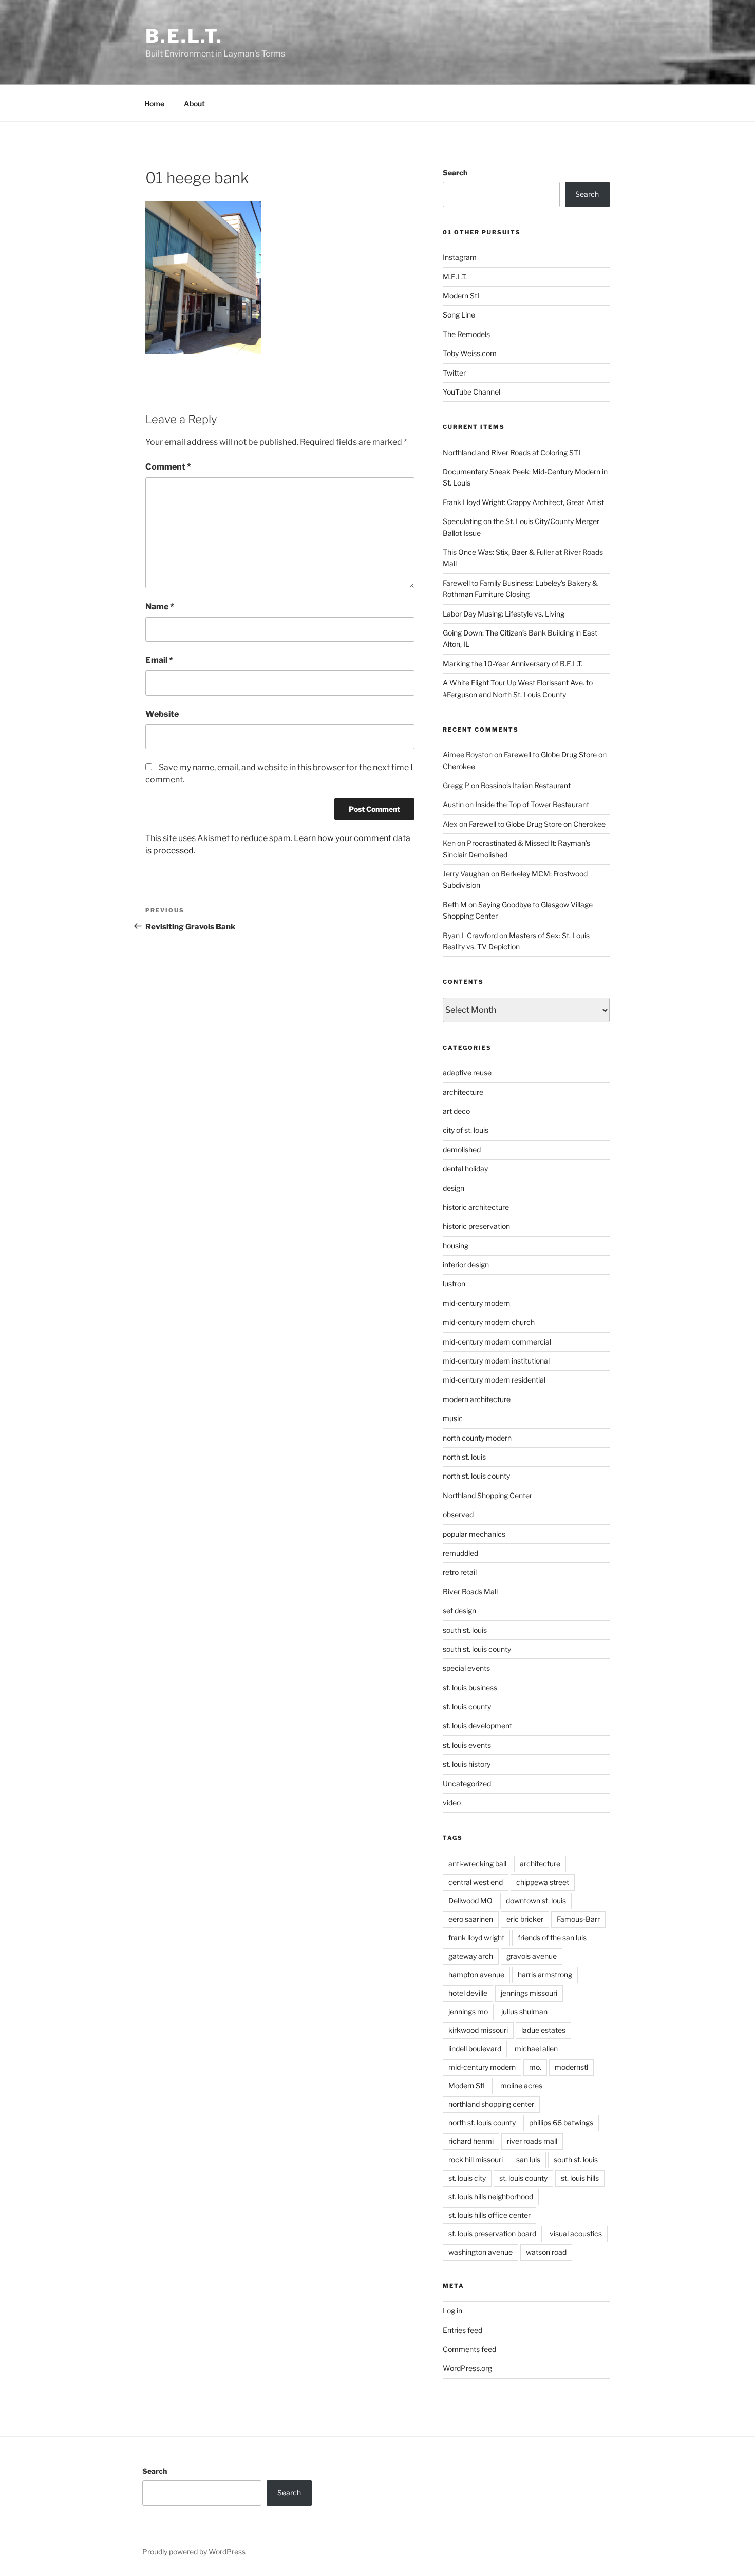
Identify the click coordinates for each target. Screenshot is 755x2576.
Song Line (459, 315)
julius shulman (524, 2012)
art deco (456, 1111)
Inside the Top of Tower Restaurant (532, 804)
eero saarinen (471, 1919)
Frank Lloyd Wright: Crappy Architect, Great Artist (523, 502)
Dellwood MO (470, 1901)
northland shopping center (491, 2104)
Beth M (455, 904)
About (194, 104)
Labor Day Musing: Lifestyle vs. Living (504, 614)
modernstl (571, 2067)
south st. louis (465, 1630)
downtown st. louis (536, 1901)
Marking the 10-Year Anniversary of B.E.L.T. (513, 664)
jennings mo (468, 2012)
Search (455, 172)
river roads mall (532, 2141)
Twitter (454, 373)
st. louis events (467, 1745)
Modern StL (462, 296)
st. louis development (477, 1725)
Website (162, 714)
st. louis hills (580, 2178)
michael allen (536, 2049)
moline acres (521, 2086)
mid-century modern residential (494, 1380)
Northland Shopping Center (487, 1495)
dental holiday (465, 1169)
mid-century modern (476, 1303)
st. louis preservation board (492, 2234)
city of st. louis (466, 1130)
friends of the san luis (552, 1938)
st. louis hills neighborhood (491, 2197)
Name (160, 606)
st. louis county (467, 1706)
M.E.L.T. (455, 277)
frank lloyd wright (476, 1938)
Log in (452, 2311)
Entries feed (463, 2330)
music (453, 1418)
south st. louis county (477, 1649)
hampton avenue (476, 1975)
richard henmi (471, 2141)
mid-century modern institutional (496, 1361)
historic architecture (476, 1207)
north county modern (477, 1438)
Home (154, 104)
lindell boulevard (475, 2049)
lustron (454, 1284)
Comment (168, 467)
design (454, 1188)
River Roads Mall (470, 1591)
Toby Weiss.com (470, 353)
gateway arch (471, 1956)
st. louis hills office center (489, 2215)
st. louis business (470, 1687)
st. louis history (467, 1764)
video (452, 1803)
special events (466, 1668)
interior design (466, 1265)
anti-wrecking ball (477, 1864)
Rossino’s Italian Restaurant (526, 785)
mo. (535, 2067)
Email (159, 660)
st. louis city (467, 2178)
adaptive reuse (467, 1072)
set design (459, 1610)
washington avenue (480, 2252)
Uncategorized (467, 1784)
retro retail (460, 1572)
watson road (546, 2252)
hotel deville (468, 1993)
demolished (462, 1150)
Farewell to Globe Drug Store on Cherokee (537, 824)
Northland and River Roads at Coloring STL (513, 452)
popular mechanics (474, 1534)
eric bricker (525, 1919)
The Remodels (466, 334)
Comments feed (469, 2349)
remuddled (460, 1553)
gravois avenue (532, 1956)
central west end (476, 1882)
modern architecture (477, 1399)
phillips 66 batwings (561, 2123)
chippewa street (543, 1882)
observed (458, 1514)
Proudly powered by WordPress (194, 2552)
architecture (463, 1092)
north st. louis (464, 1457)
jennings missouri (529, 1993)
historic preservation (476, 1226)
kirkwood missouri (478, 2030)
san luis (528, 2160)
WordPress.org (467, 2368)
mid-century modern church (489, 1322)
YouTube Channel (471, 392)
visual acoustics (576, 2234)
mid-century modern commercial (497, 1342)
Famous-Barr (578, 1919)
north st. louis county (476, 1476)
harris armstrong (545, 1975)
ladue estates (543, 2030)
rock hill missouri (476, 2160)
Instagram (460, 257)
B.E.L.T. (184, 36)
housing (456, 1246)
